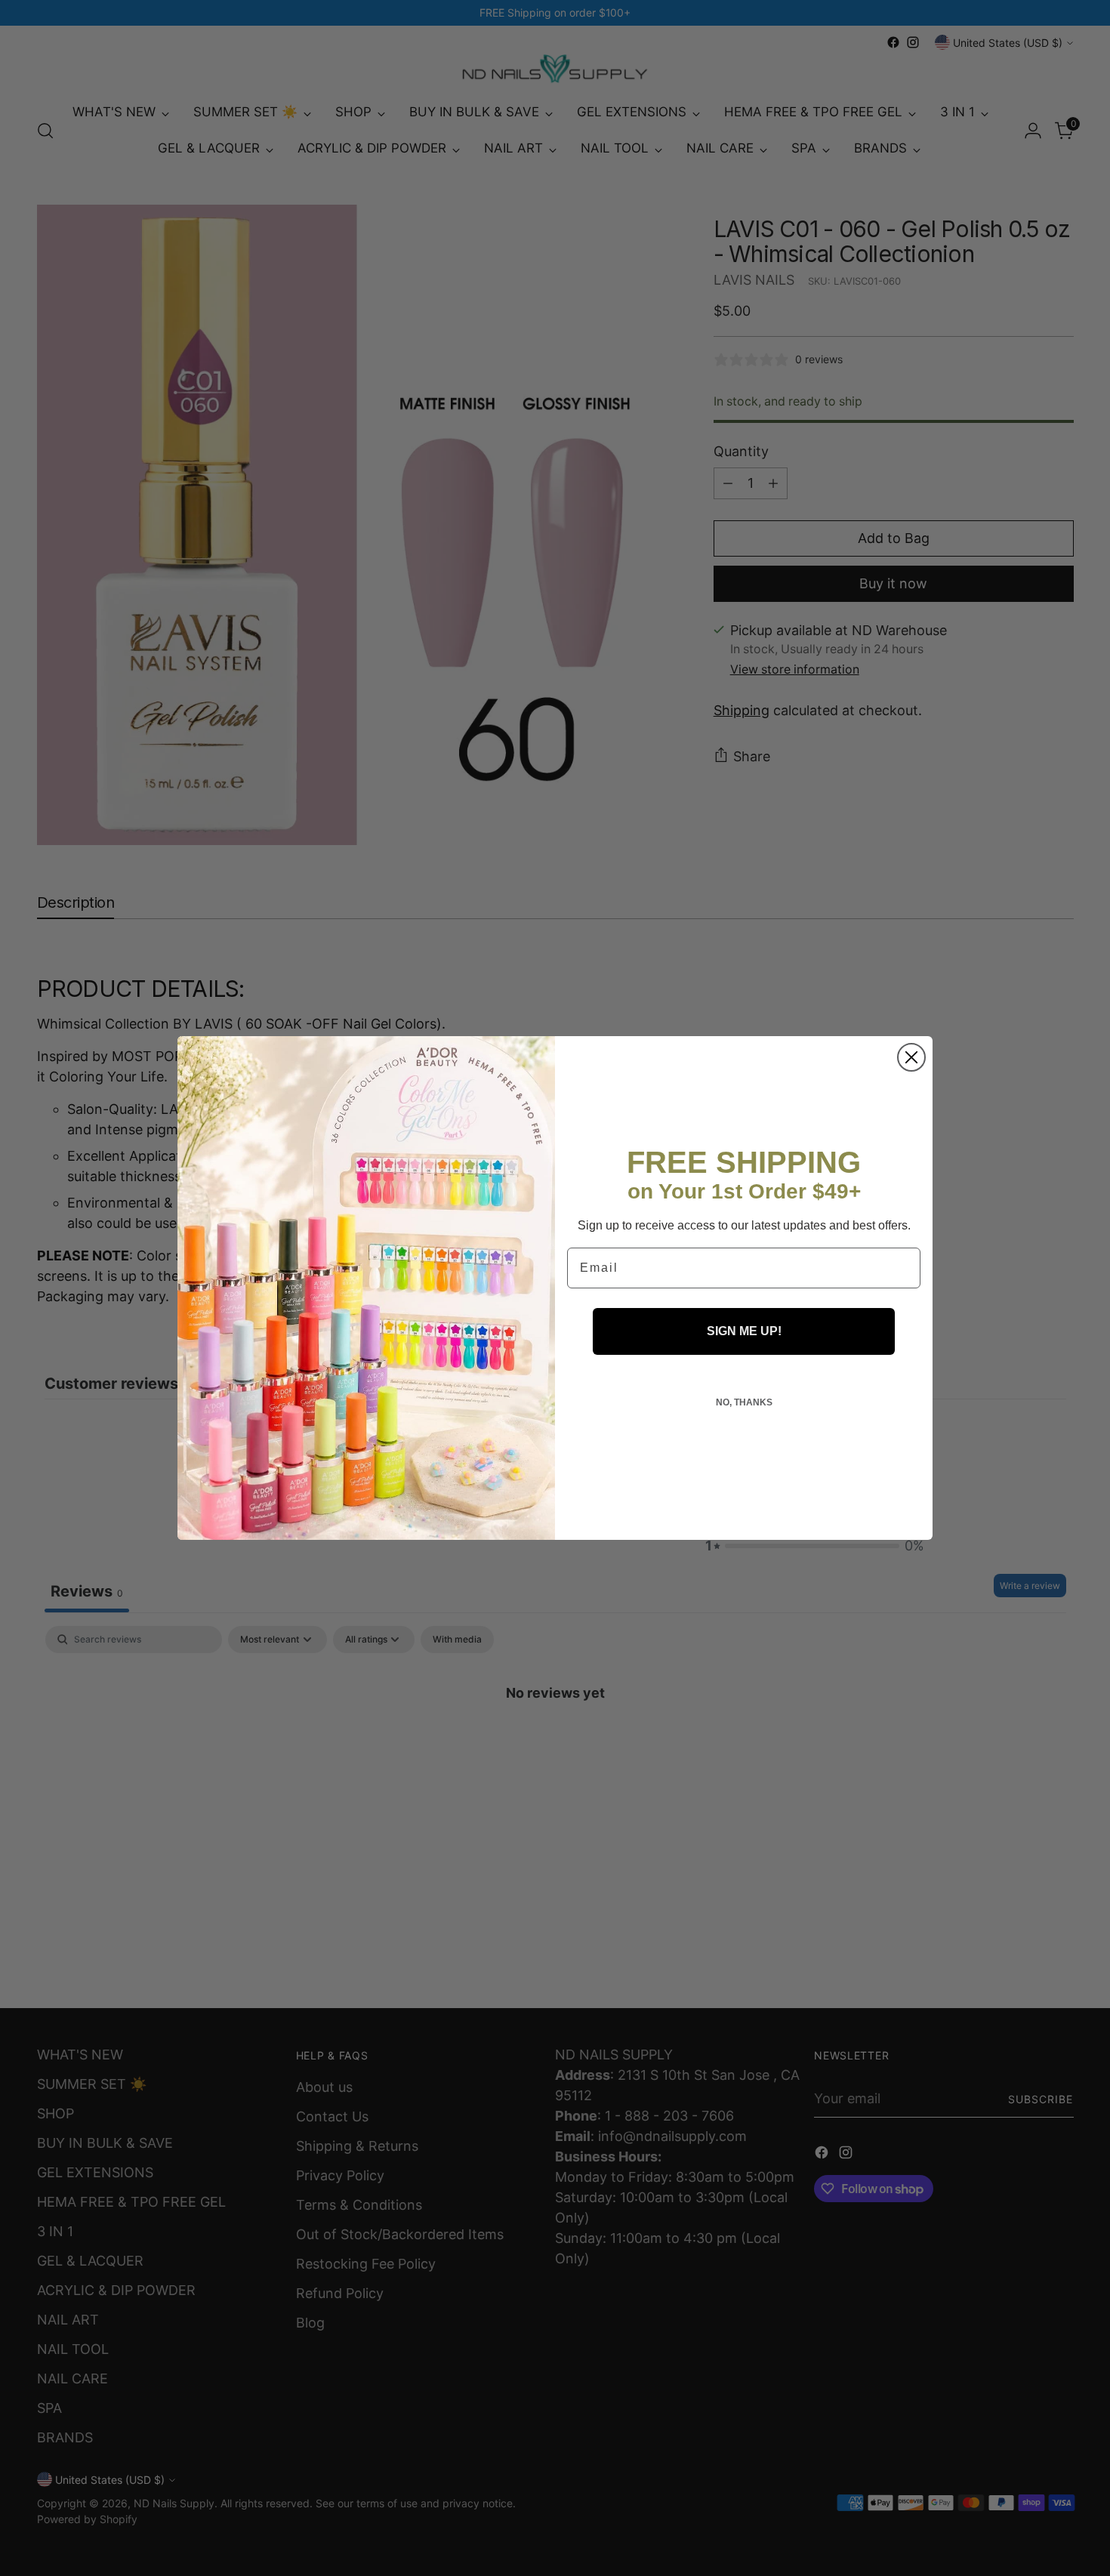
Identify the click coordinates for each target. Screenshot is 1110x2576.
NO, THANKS (744, 1402)
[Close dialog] (911, 1057)
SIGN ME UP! (744, 1331)
